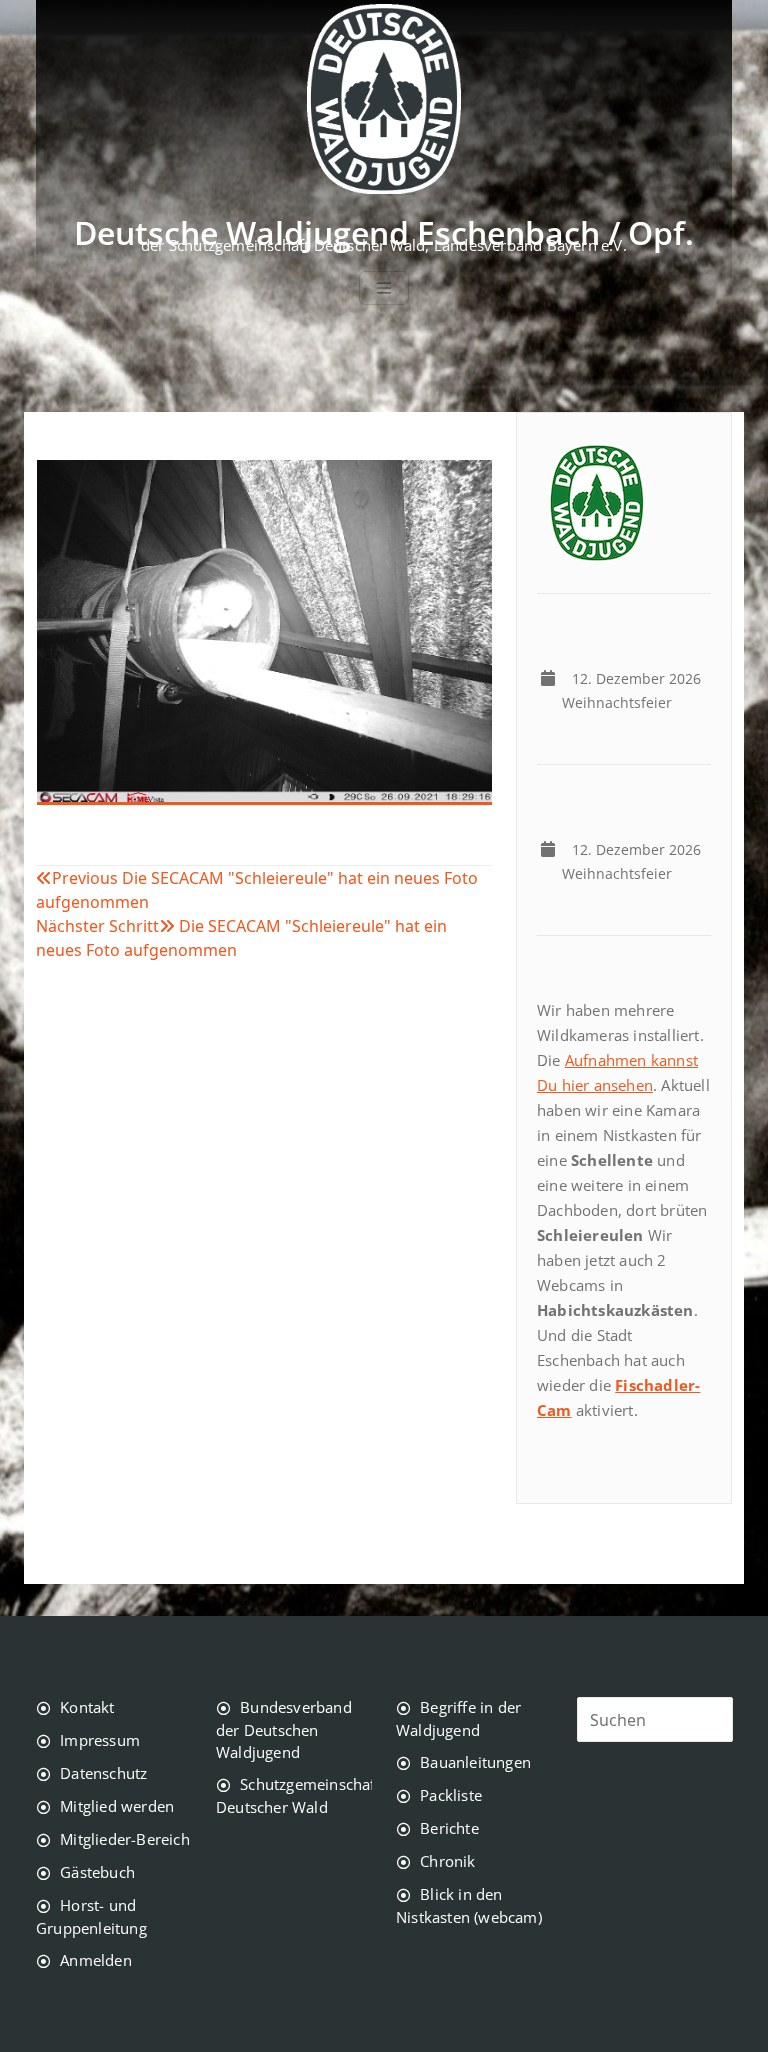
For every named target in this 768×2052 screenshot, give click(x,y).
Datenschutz (103, 1773)
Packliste (451, 1795)
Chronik (447, 1861)
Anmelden (96, 1960)
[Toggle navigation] (384, 288)
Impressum (100, 1740)
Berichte (449, 1828)
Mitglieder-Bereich (125, 1839)
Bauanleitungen (475, 1762)
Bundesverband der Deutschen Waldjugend (284, 1729)
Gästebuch (97, 1872)
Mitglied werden (117, 1806)
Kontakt (87, 1707)
